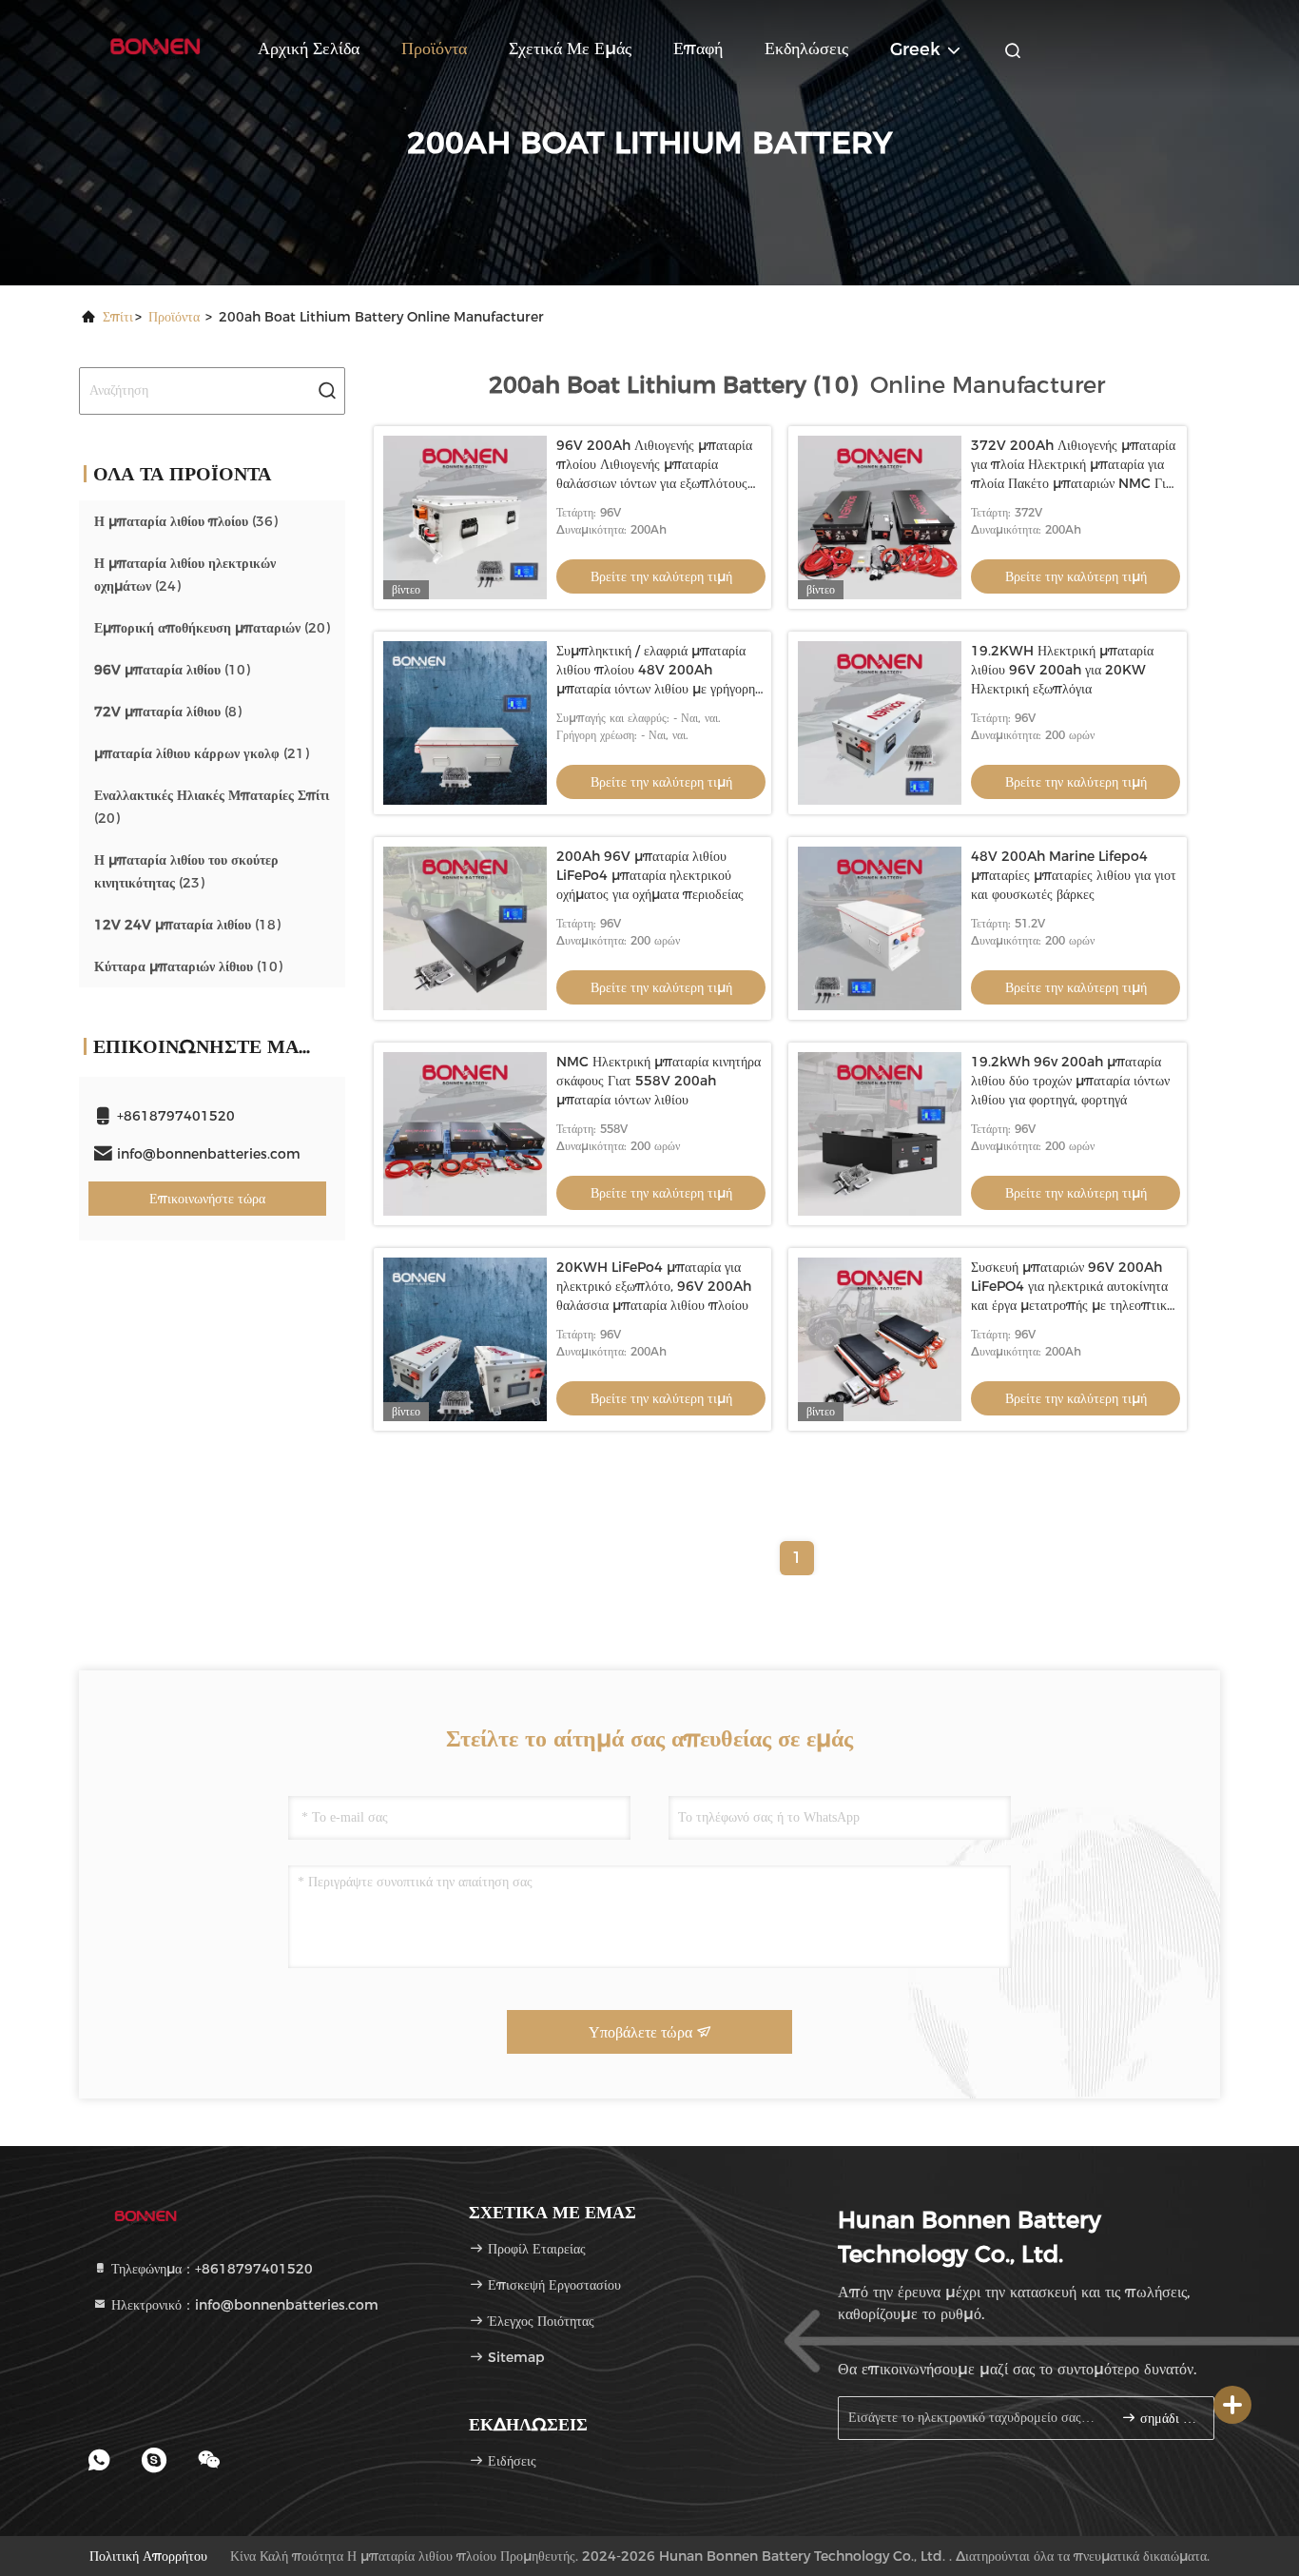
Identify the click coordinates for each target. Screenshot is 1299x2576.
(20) (212, 628)
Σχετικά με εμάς (570, 49)
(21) (202, 753)
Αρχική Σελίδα (309, 49)
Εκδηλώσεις (806, 49)
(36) (186, 521)
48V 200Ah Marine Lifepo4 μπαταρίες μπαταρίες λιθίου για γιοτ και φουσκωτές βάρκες (1074, 875)
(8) (168, 712)
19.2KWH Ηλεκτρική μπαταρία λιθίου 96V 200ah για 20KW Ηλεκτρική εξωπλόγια (1062, 670)
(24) (185, 575)
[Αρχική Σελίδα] (155, 48)
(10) (172, 670)
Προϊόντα (434, 49)
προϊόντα (174, 317)
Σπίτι (118, 317)
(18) (187, 925)
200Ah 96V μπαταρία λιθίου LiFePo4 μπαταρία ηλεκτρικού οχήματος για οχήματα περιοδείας (650, 875)
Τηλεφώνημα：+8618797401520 (210, 2269)
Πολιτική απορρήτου (148, 2556)
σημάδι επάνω (1167, 2419)
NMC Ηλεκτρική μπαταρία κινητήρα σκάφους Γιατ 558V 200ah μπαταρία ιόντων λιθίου (659, 1081)
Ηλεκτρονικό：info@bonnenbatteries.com (243, 2305)
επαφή (698, 49)
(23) (186, 871)
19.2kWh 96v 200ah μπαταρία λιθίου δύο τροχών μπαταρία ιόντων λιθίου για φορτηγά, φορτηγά (1070, 1081)
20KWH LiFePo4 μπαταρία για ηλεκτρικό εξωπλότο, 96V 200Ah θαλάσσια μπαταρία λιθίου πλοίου (654, 1286)
